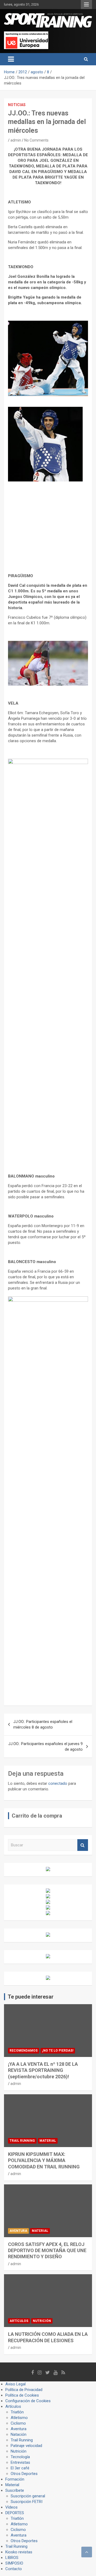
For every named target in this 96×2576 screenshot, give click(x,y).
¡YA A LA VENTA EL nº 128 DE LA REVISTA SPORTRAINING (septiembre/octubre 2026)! (43, 2070)
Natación (19, 2434)
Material (48, 2141)
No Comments (36, 140)
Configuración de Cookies (28, 2401)
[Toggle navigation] (11, 59)
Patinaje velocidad (26, 2446)
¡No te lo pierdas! (58, 2051)
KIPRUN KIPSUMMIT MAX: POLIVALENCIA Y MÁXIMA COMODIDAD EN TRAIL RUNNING (44, 2160)
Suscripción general (28, 2496)
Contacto (14, 2569)
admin (16, 140)
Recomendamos (24, 2051)
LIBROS (12, 2558)
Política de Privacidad (24, 2390)
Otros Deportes (24, 2474)
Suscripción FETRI (27, 2502)
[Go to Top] (87, 2552)
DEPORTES (15, 2513)
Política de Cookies (22, 2395)
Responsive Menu (86, 5)
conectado (58, 1783)
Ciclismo (18, 2423)
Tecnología (20, 2457)
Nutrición (42, 2321)
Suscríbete (15, 2490)
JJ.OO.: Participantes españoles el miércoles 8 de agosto (43, 1724)
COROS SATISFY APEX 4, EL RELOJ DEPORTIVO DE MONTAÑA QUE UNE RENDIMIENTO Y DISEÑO (47, 2251)
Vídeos (11, 2507)
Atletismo (19, 2418)
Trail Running (22, 2141)
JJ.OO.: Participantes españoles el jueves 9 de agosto (45, 1747)
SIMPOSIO (14, 2563)
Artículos (19, 2321)
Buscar (83, 1845)
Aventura (18, 2231)
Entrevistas (20, 2462)
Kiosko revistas (19, 2552)
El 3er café (20, 2468)
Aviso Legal (15, 2384)
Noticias (17, 105)
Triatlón (17, 2412)
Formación (15, 2479)
